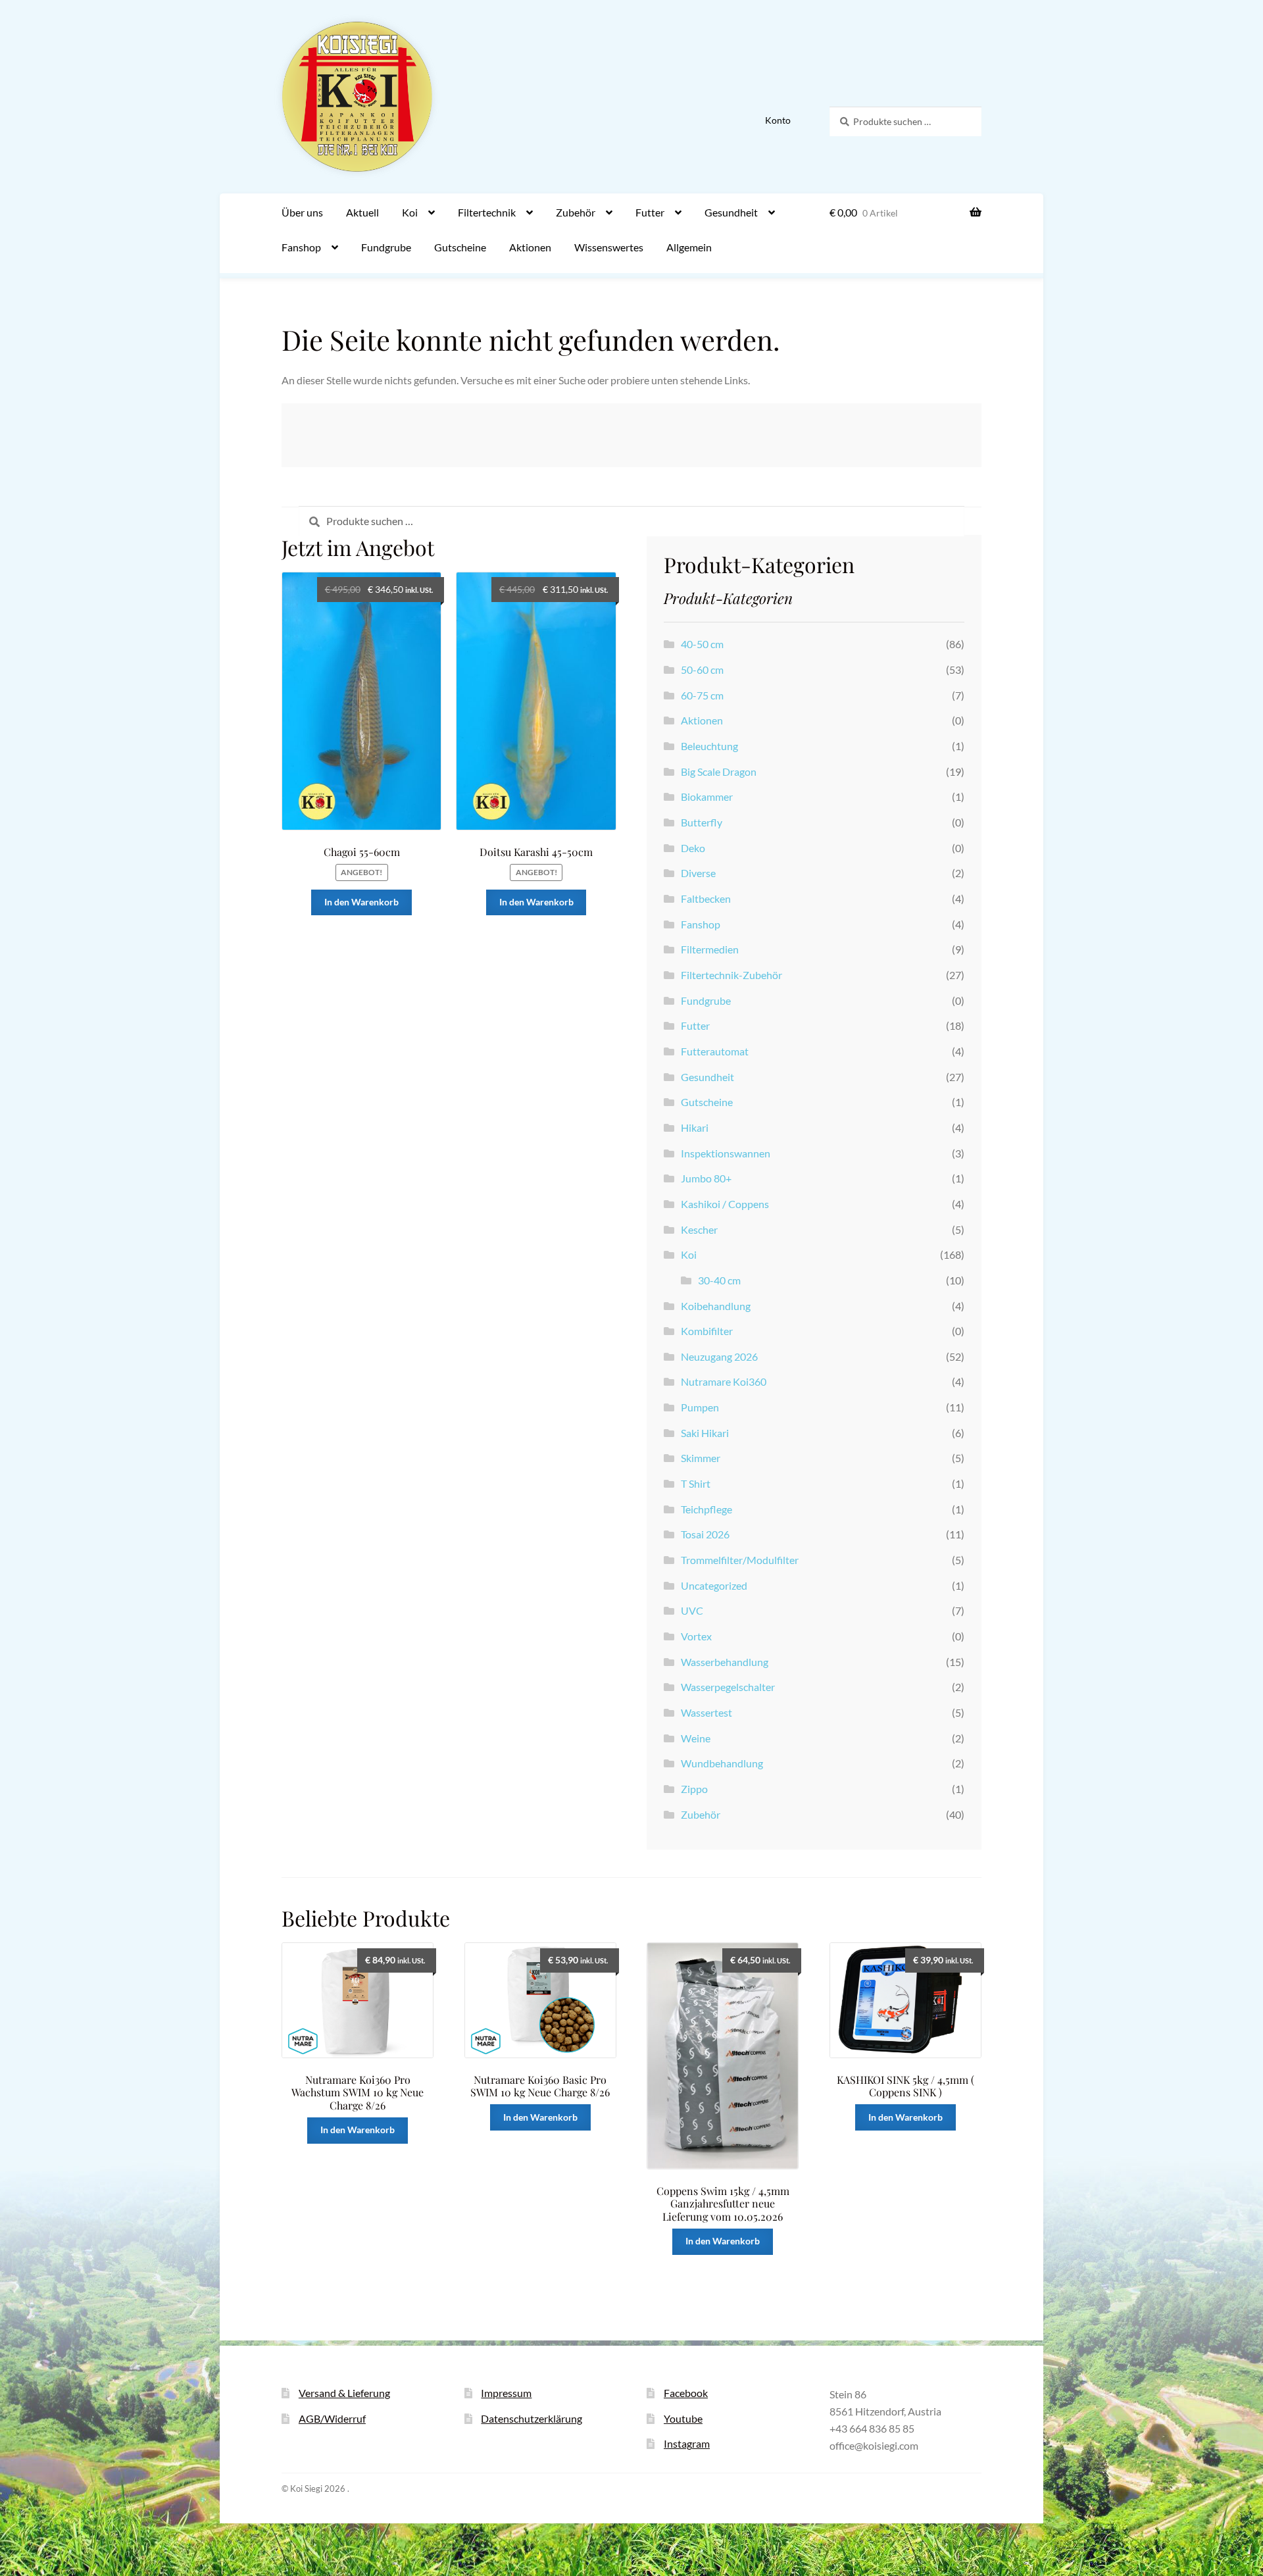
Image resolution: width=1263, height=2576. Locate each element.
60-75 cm (702, 695)
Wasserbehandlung (725, 1662)
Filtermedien (710, 949)
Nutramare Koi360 (724, 1381)
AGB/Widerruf (332, 2418)
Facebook (686, 2393)
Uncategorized (714, 1585)
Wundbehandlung (722, 1763)
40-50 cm (702, 644)
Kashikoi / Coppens (725, 1204)
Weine (696, 1738)
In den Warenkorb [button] (361, 902)
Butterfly (702, 822)
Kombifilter (707, 1331)
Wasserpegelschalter (728, 1687)
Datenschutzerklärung (532, 2418)
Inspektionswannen (726, 1153)
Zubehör (576, 212)
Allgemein (689, 247)
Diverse (698, 873)
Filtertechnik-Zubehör (731, 975)
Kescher (699, 1229)
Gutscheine (460, 247)
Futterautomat (715, 1051)
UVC (692, 1610)
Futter (650, 212)
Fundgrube (386, 247)
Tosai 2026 (705, 1534)
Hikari (695, 1127)
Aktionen (530, 247)
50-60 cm (702, 669)
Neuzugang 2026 (719, 1356)
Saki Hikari (705, 1433)
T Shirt (696, 1483)
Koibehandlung (716, 1306)
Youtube (683, 2418)
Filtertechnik (487, 212)
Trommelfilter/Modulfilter (740, 1560)
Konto (778, 120)
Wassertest (706, 1712)
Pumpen (700, 1407)
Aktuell (362, 212)
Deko (693, 848)
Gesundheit (731, 212)
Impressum (506, 2393)
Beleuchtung (709, 746)
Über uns (302, 212)
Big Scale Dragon (719, 771)
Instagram (687, 2443)
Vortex (696, 1636)
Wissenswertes (609, 247)
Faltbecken (706, 898)
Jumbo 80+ (706, 1178)
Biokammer (707, 796)
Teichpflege (706, 1509)
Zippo (694, 1789)
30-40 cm (719, 1280)
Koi (410, 212)
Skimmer (701, 1458)
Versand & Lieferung (344, 2393)
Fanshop (301, 247)
